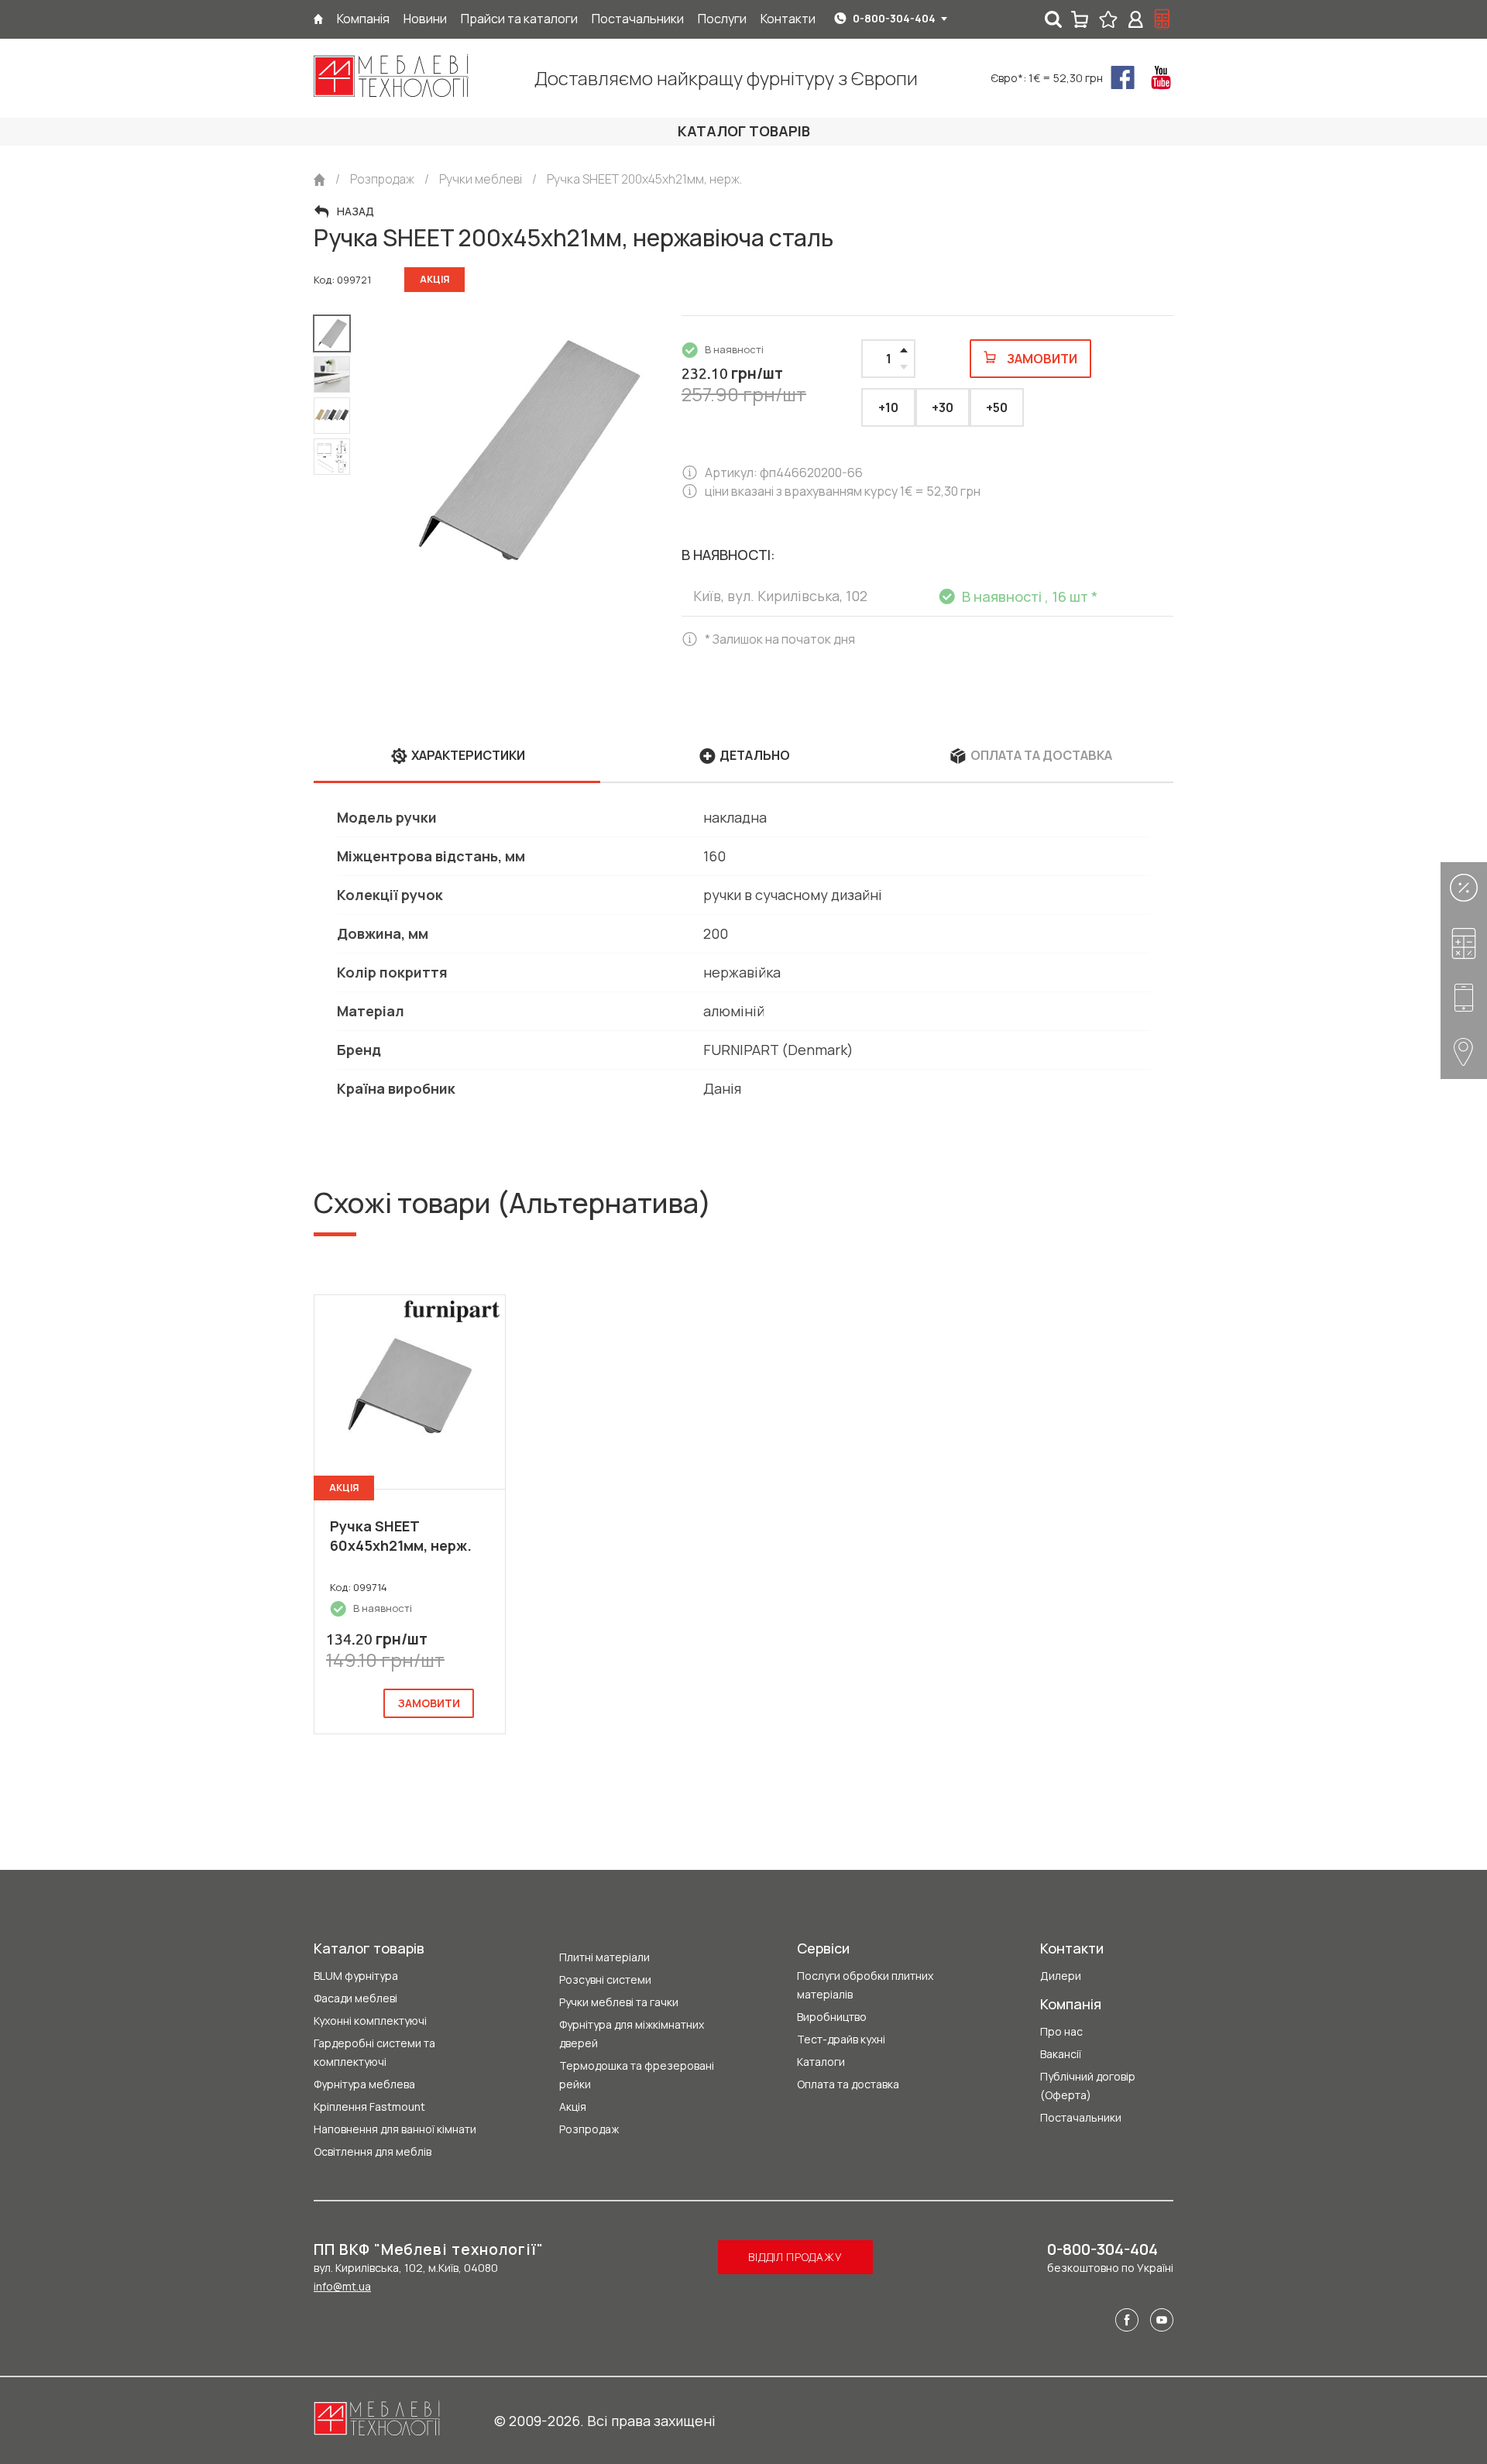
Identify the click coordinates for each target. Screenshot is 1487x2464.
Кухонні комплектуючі (370, 2021)
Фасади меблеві (355, 1998)
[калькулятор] (1162, 19)
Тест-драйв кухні (841, 2039)
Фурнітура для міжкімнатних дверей (632, 2034)
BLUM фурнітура (356, 1976)
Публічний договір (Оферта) (1088, 2086)
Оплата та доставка (848, 2084)
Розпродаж (589, 2129)
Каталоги (821, 2062)
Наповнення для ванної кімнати (395, 2129)
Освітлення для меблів (373, 2151)
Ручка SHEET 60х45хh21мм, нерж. (401, 1536)
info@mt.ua (342, 2286)
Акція (573, 2107)
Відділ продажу (795, 2257)
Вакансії (1061, 2054)
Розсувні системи (605, 1979)
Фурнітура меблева (364, 2084)
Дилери (1061, 1976)
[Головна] (318, 19)
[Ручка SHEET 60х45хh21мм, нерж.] (410, 1392)
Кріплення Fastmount (369, 2107)
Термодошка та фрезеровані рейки (637, 2075)
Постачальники (1081, 2117)
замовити (429, 1703)
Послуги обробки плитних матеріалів (865, 1985)
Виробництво (832, 2017)
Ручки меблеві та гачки (619, 2002)
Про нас (1061, 2031)
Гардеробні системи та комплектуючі (374, 2052)
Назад (355, 211)
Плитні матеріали (604, 1957)
